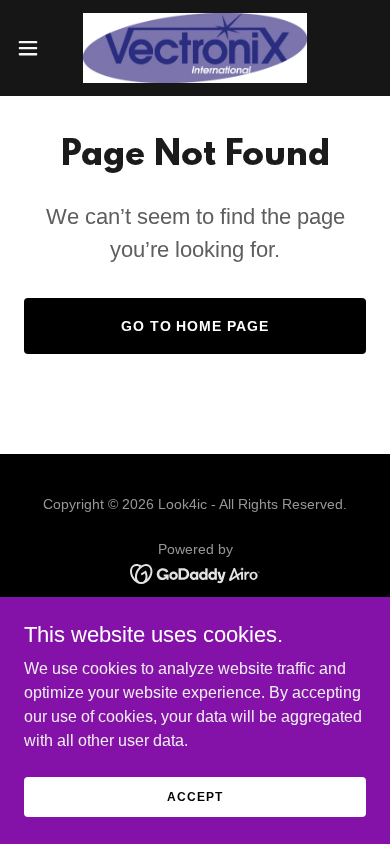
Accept (194, 796)
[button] (36, 48)
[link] (195, 48)
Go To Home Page (195, 326)
